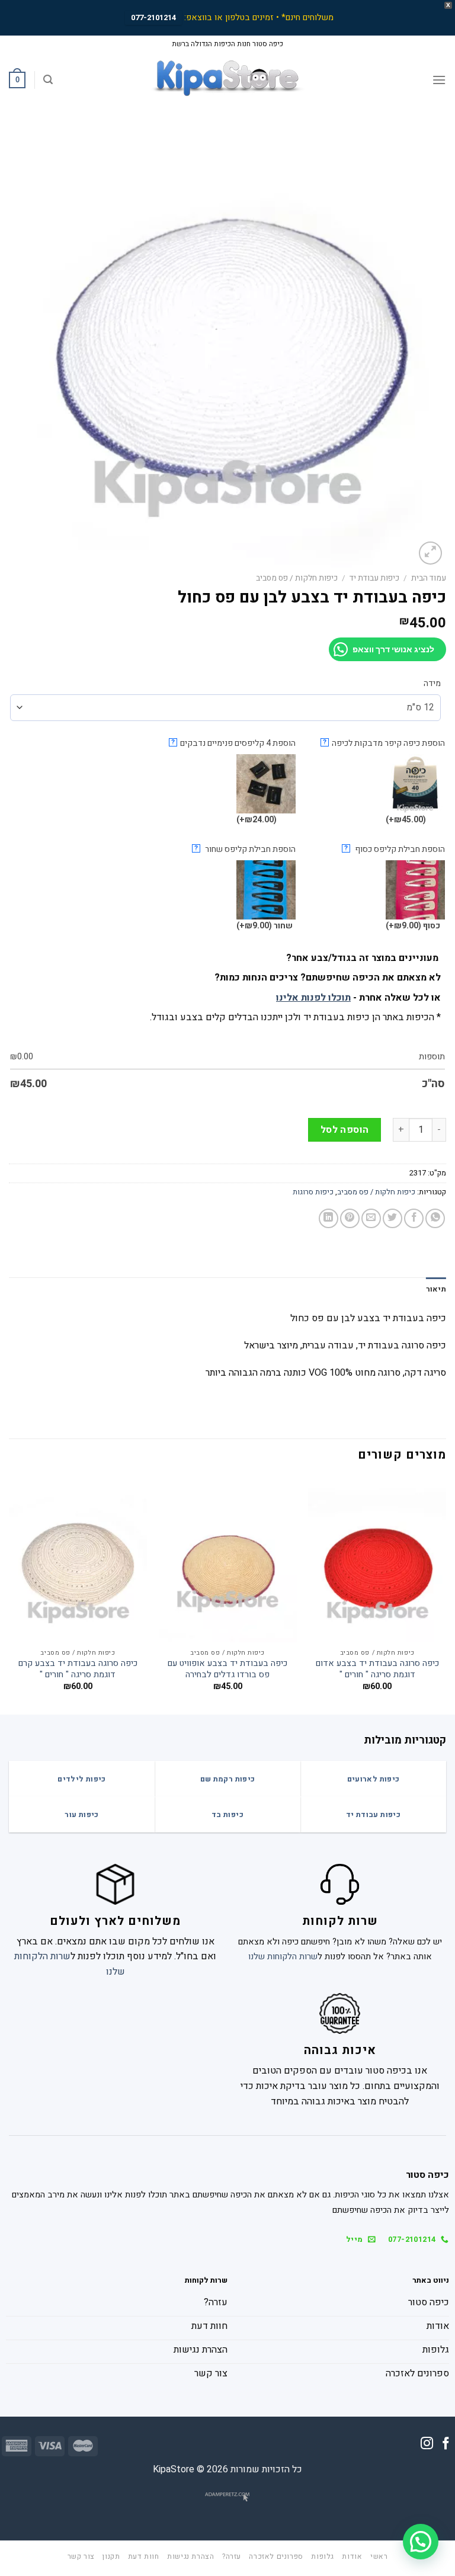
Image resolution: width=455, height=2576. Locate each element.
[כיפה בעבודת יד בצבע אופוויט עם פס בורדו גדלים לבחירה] (228, 1560)
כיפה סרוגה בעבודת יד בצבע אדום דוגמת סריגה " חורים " (377, 1669)
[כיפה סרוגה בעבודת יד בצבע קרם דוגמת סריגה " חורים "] (78, 1560)
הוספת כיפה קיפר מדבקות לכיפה (384, 743)
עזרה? (232, 2556)
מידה (432, 684)
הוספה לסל (345, 1130)
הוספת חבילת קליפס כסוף (395, 849)
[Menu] (439, 80)
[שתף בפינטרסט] (350, 1218)
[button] (421, 2542)
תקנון (111, 2556)
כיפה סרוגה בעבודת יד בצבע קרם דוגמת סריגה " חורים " (78, 1669)
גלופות (323, 2556)
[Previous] (446, 1595)
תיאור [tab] (436, 1289)
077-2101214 (153, 17)
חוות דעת (144, 2556)
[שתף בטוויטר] (392, 1218)
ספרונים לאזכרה (276, 2556)
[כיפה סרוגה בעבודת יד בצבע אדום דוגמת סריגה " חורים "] (377, 1560)
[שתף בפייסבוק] (414, 1218)
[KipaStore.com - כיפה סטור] (227, 80)
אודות (352, 2556)
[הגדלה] (430, 553)
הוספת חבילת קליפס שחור (245, 849)
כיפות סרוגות (313, 1192)
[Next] (9, 1595)
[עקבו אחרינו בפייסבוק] (446, 2444)
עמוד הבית (429, 578)
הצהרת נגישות (190, 2556)
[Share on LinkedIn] (329, 1218)
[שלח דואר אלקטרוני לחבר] (371, 1218)
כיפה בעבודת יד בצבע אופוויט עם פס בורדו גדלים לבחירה (227, 1669)
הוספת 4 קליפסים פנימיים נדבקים (233, 743)
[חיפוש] (48, 80)
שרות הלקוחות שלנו (283, 1957)
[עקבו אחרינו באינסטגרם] (427, 2444)
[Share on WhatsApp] (435, 1218)
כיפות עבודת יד (374, 578)
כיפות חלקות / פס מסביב (297, 578)
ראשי (379, 2556)
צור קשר (81, 2556)
